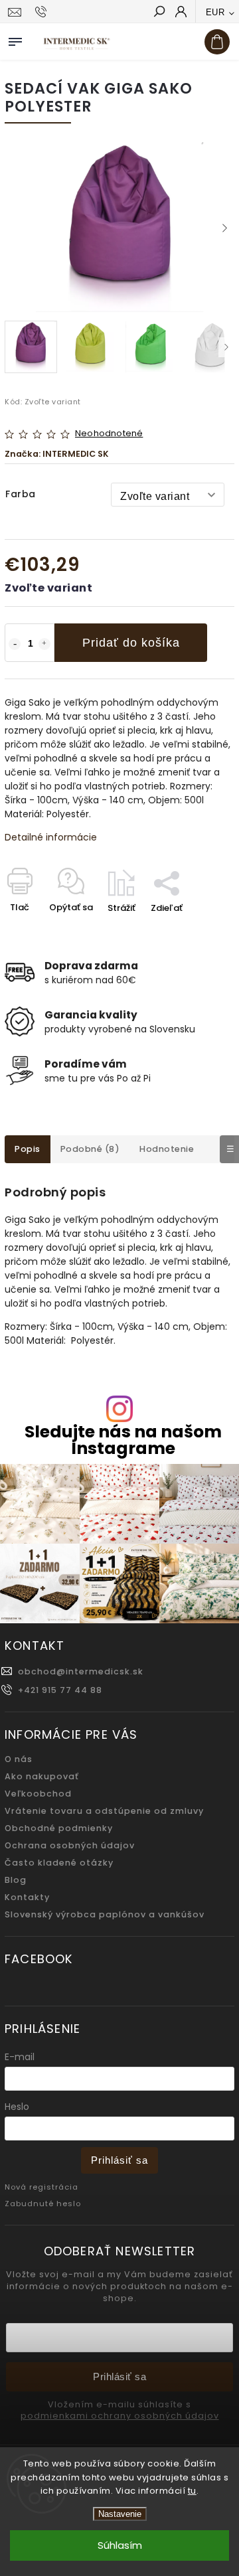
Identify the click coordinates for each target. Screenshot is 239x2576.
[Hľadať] (159, 13)
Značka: (57, 454)
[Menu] (15, 39)
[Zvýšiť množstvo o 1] (44, 644)
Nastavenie (120, 2514)
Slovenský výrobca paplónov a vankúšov (105, 1914)
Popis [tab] (28, 1149)
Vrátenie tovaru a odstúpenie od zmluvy (104, 1811)
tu (192, 2491)
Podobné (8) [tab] (90, 1149)
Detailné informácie (51, 837)
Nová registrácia (41, 2187)
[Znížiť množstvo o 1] (15, 644)
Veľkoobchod (38, 1794)
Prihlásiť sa (119, 2160)
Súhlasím (120, 2545)
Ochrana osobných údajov (70, 1845)
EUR (215, 12)
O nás (19, 1759)
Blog (16, 1880)
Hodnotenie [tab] (167, 1149)
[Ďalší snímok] (224, 228)
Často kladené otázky (59, 1863)
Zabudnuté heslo (43, 2204)
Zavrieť (198, 931)
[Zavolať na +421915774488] (43, 12)
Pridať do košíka (131, 643)
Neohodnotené (109, 434)
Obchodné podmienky (59, 1828)
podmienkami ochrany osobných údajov (120, 2416)
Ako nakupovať (42, 1776)
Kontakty (27, 1897)
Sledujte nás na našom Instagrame (123, 1440)
